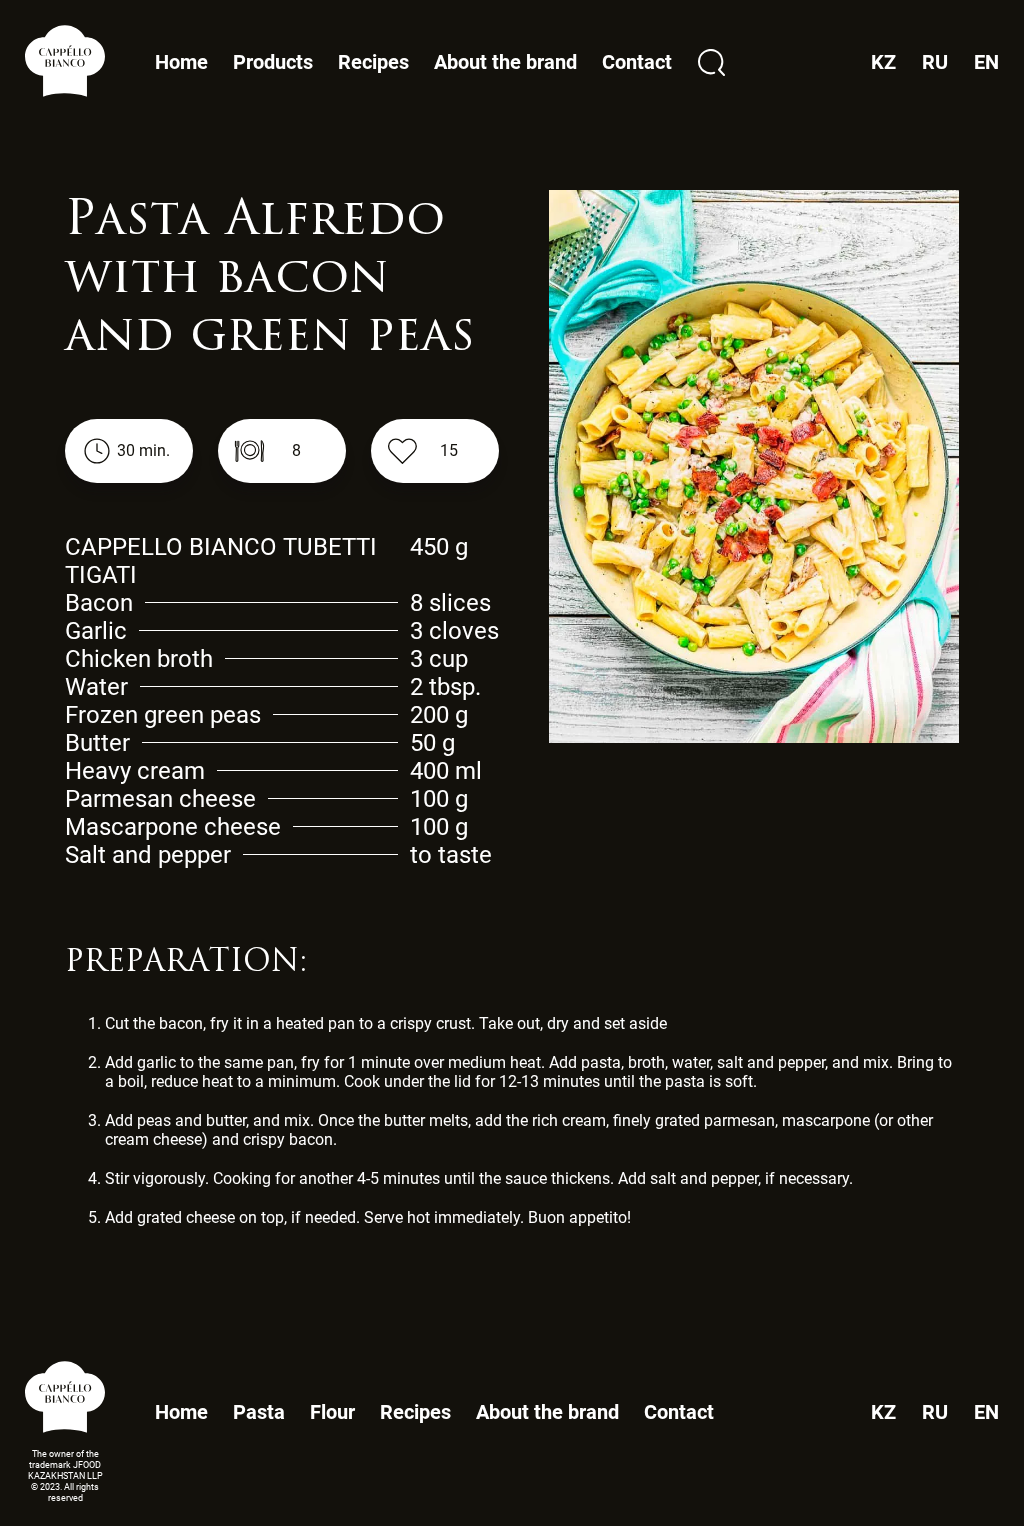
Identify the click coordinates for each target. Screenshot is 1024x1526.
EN (986, 1412)
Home (181, 62)
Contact (637, 62)
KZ (883, 1412)
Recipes (373, 62)
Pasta (259, 1412)
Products (273, 62)
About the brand (505, 62)
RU (935, 1412)
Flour (332, 1412)
